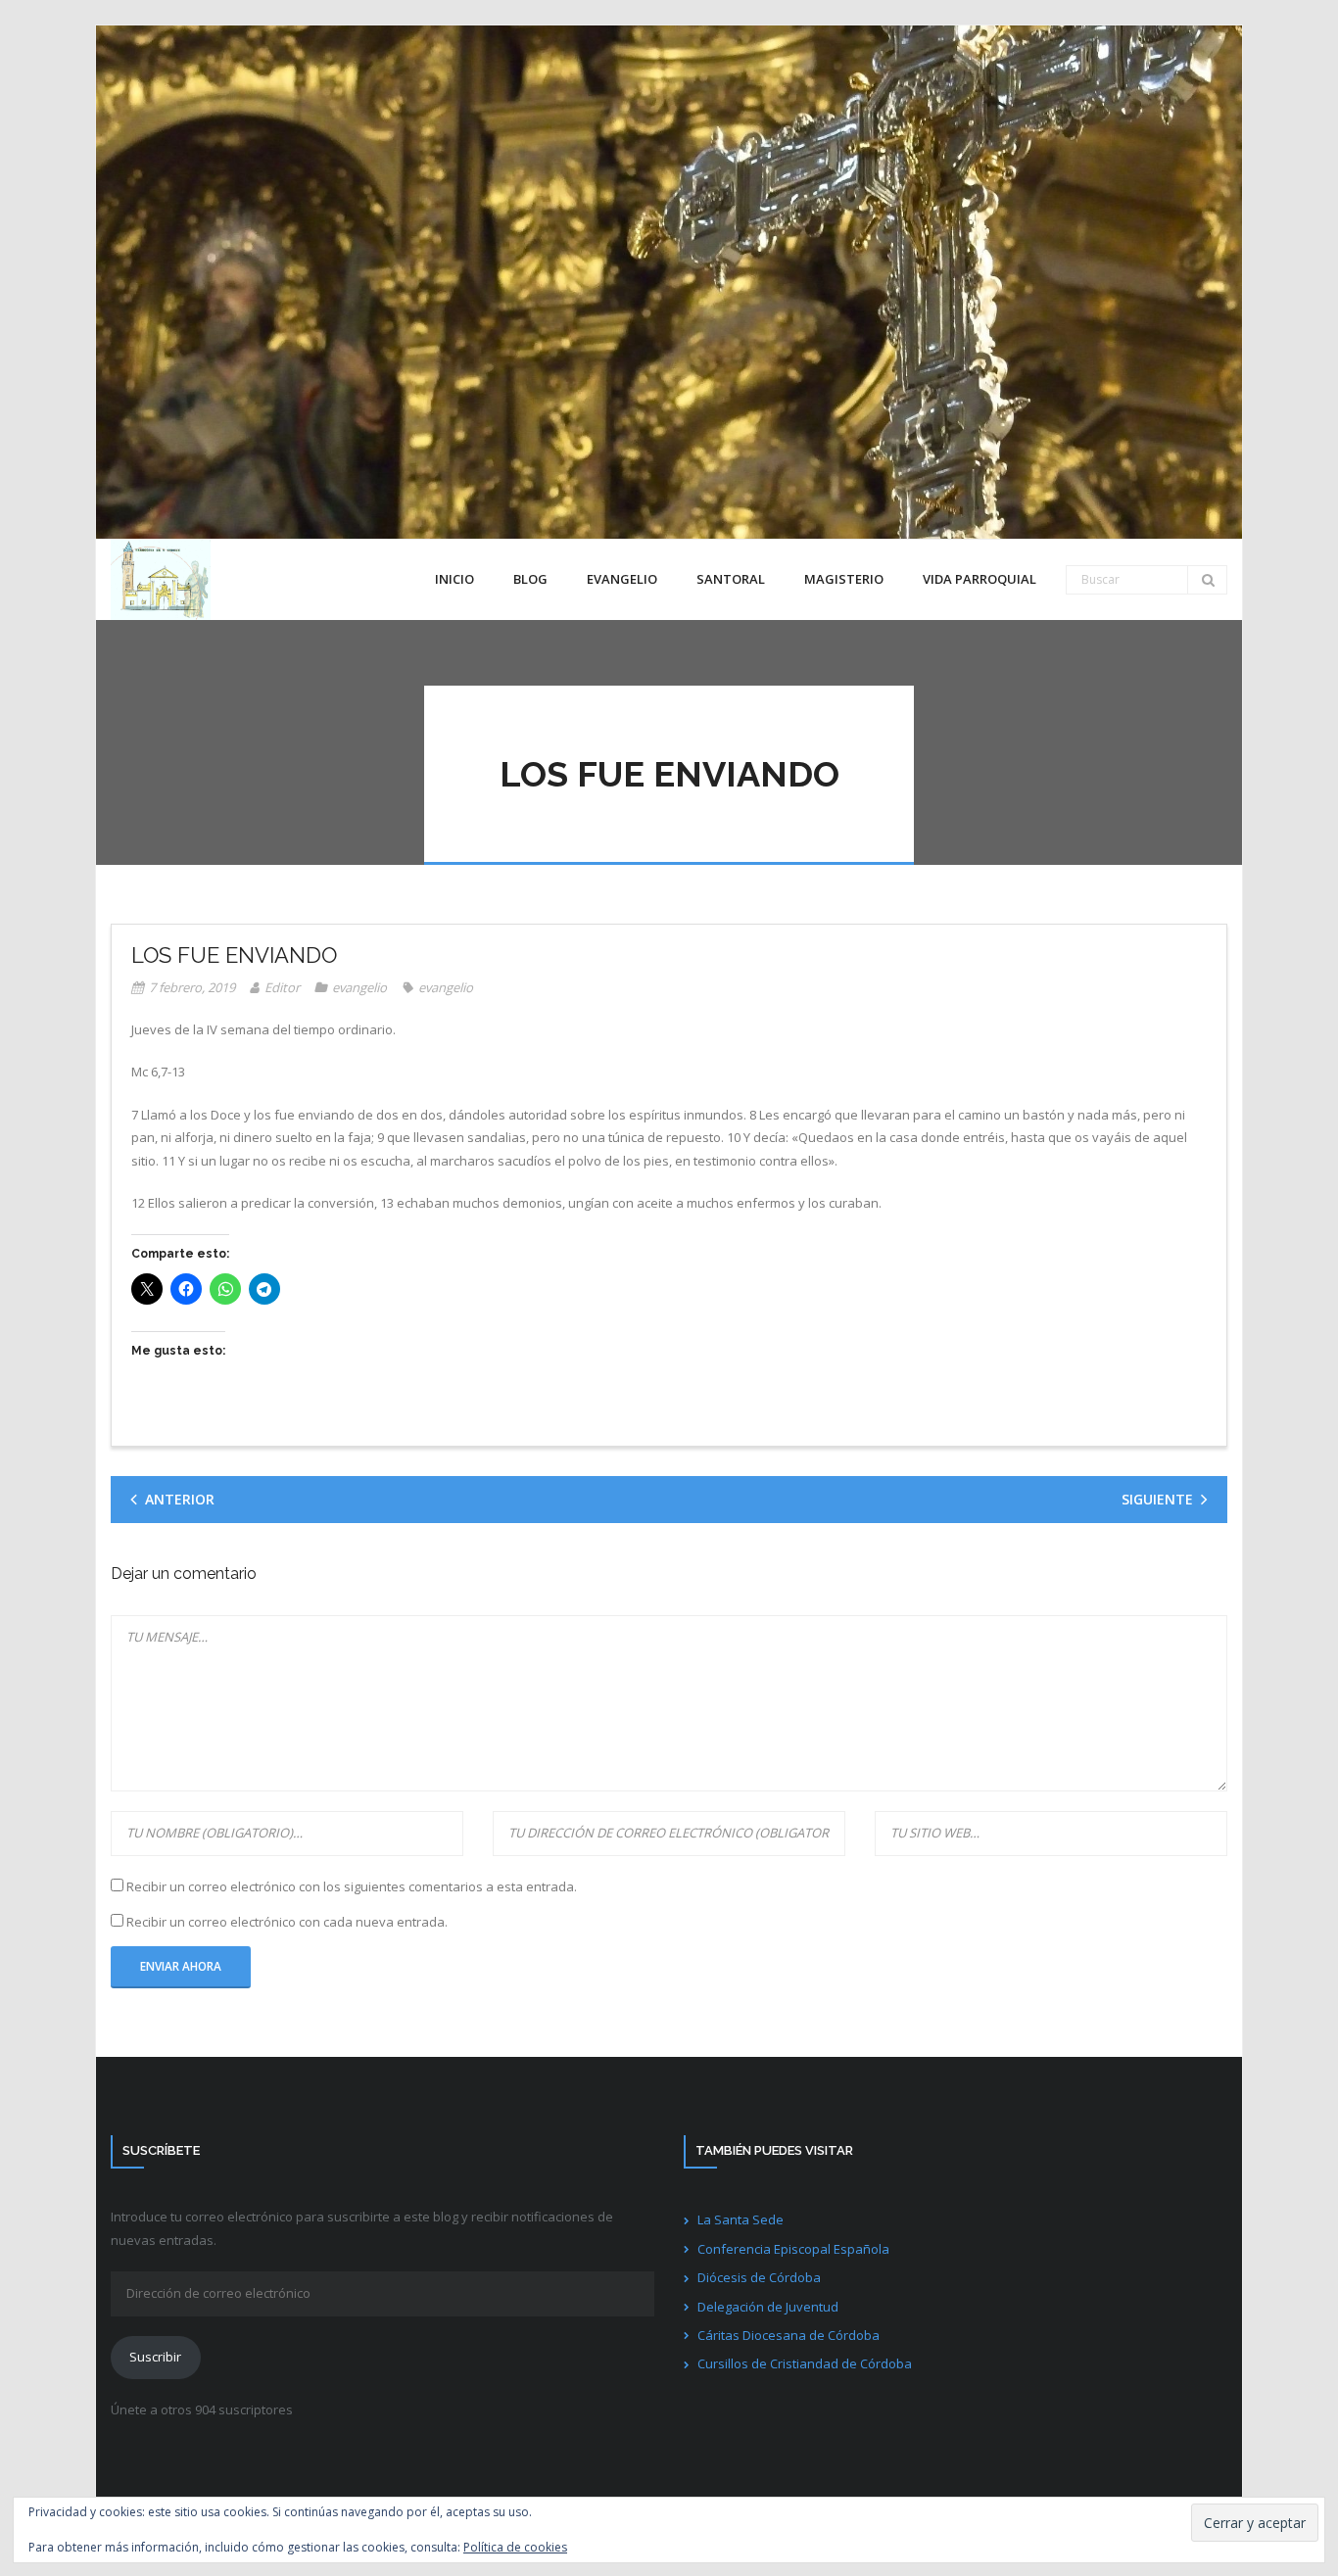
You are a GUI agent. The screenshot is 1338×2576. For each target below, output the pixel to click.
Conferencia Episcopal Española (793, 2249)
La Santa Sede (741, 2219)
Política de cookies (515, 2547)
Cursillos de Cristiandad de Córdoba (805, 2363)
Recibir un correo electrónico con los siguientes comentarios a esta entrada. (352, 1886)
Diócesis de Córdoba (759, 2277)
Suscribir (155, 2357)
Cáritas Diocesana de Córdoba (788, 2335)
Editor (282, 987)
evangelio (359, 987)
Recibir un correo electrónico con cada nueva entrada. (287, 1922)
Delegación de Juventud (768, 2307)
